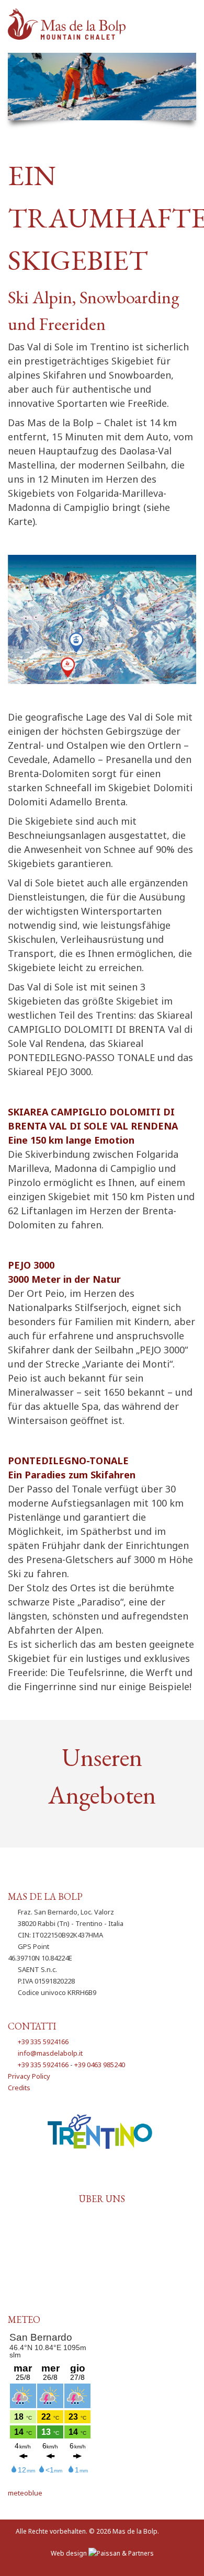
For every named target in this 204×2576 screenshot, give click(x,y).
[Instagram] (117, 2178)
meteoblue (25, 2493)
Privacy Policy (29, 2076)
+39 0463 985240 (100, 2065)
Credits (19, 2088)
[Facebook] (88, 2178)
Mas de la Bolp (135, 2531)
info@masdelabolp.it (50, 2053)
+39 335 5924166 (43, 2042)
